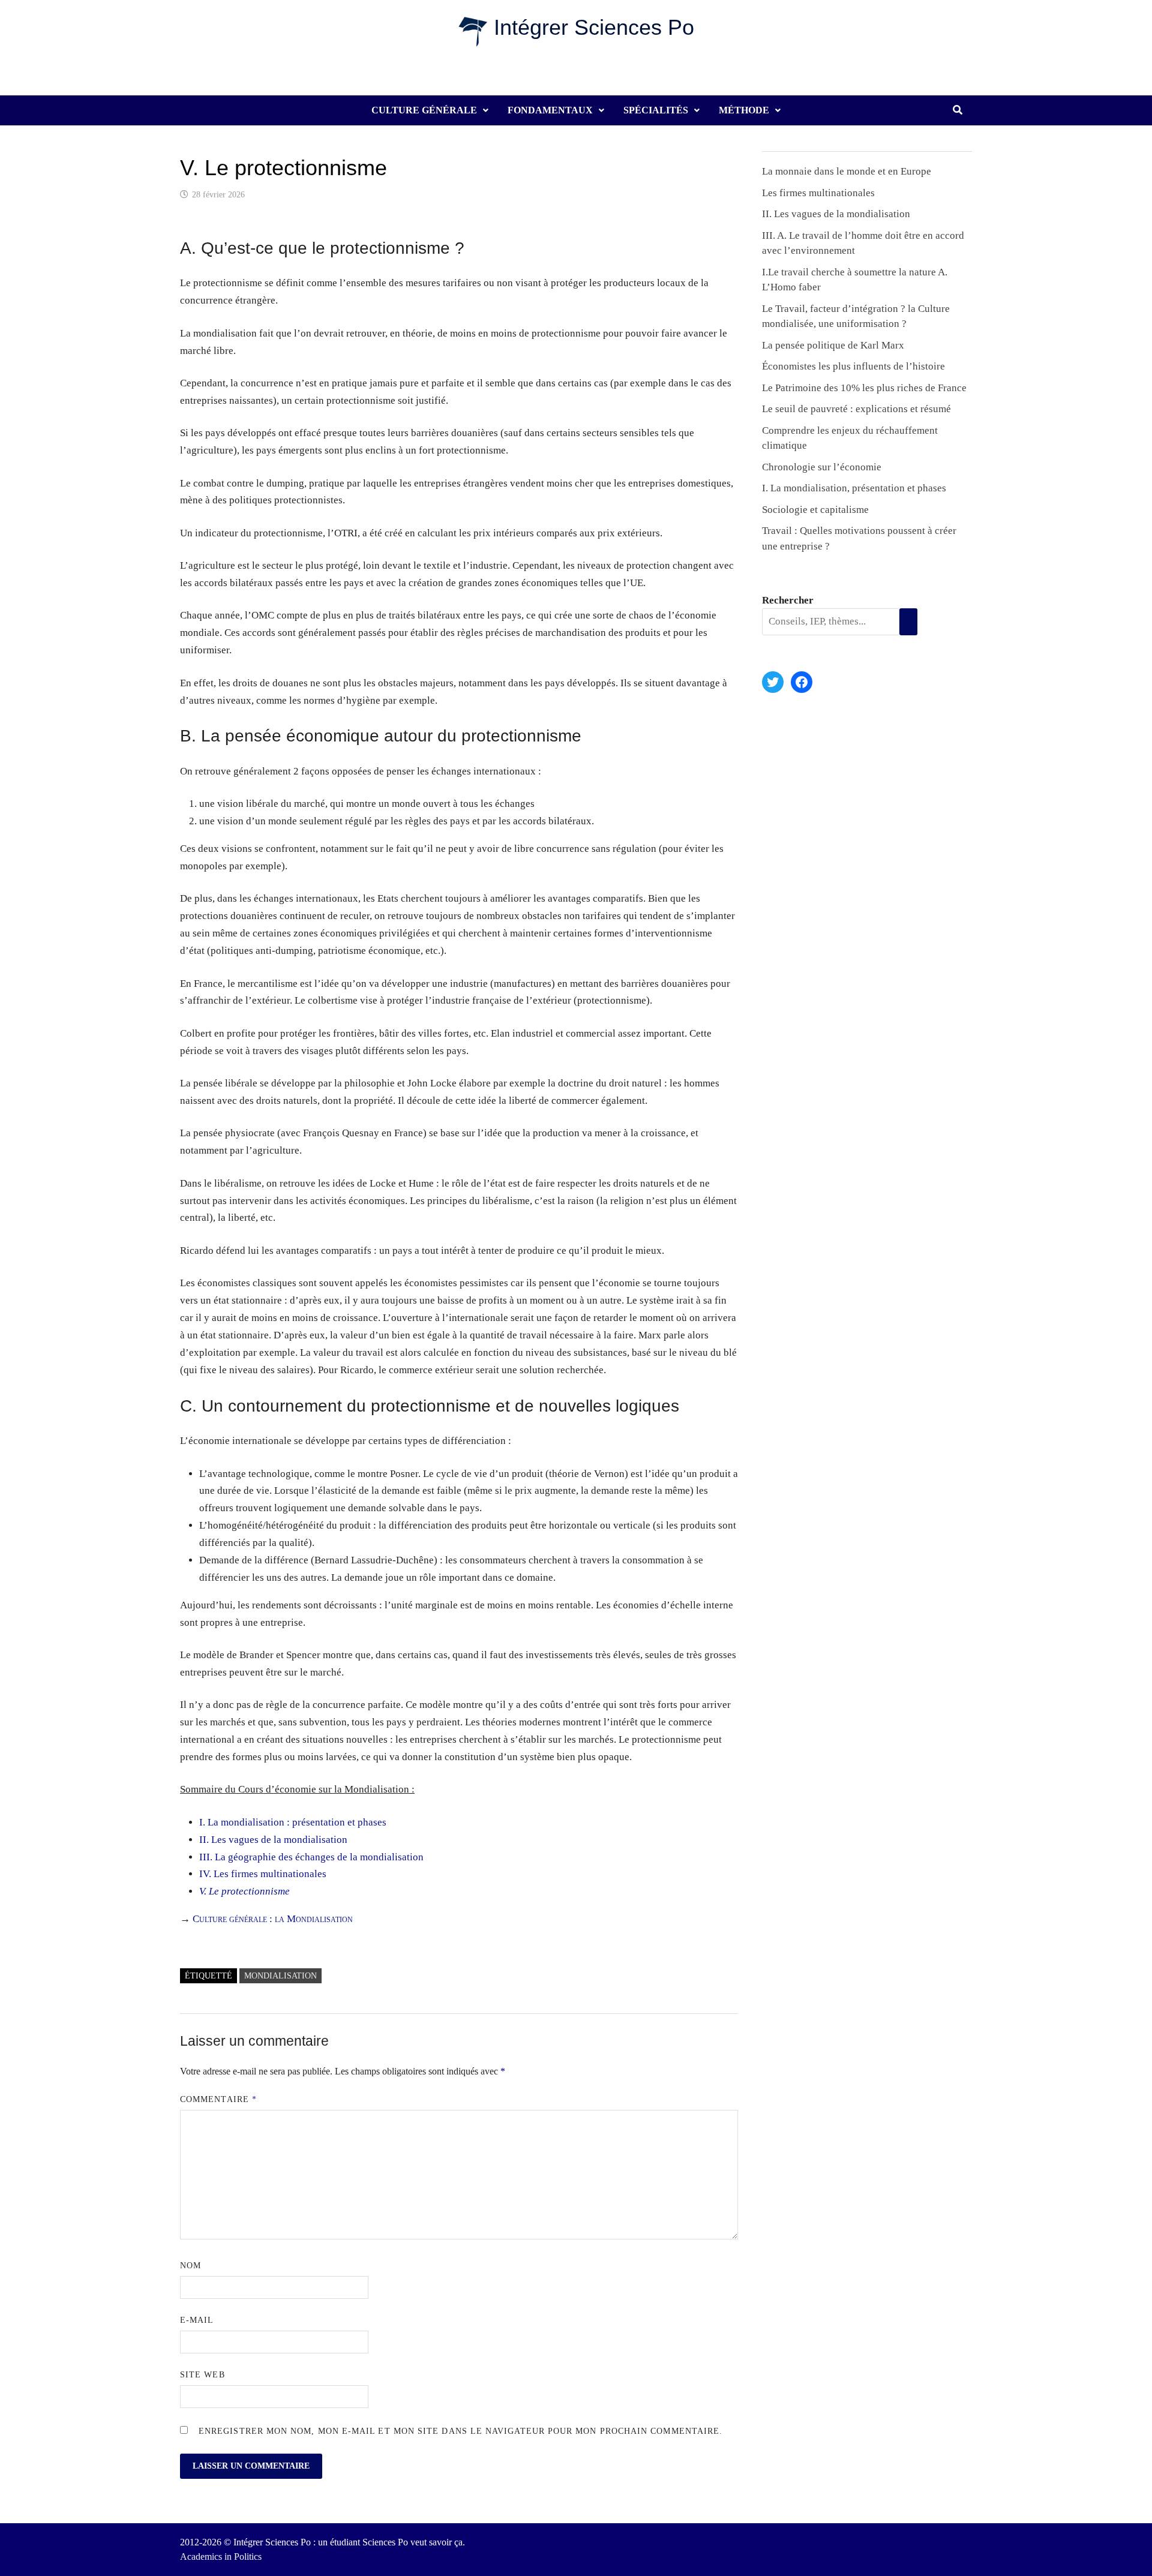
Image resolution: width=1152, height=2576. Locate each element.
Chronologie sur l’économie (822, 467)
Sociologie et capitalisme (815, 510)
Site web (202, 2375)
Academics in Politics (221, 2557)
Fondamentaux (550, 110)
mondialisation (280, 1976)
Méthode (744, 110)
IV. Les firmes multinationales (263, 1874)
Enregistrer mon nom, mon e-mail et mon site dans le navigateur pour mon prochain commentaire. (460, 2431)
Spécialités (656, 110)
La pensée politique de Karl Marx (833, 345)
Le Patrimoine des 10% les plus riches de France (864, 388)
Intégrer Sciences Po (594, 27)
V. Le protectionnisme (244, 1891)
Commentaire (218, 2099)
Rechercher (788, 600)
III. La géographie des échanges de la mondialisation (311, 1857)
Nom (190, 2266)
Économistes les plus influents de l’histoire (853, 366)
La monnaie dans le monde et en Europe (847, 171)
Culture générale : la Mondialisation (273, 1919)
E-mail (197, 2320)
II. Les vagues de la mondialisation (273, 1840)
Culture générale (424, 110)
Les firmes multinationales (818, 193)
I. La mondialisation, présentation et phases (854, 488)
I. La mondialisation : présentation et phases (293, 1822)
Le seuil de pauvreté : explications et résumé (856, 409)
